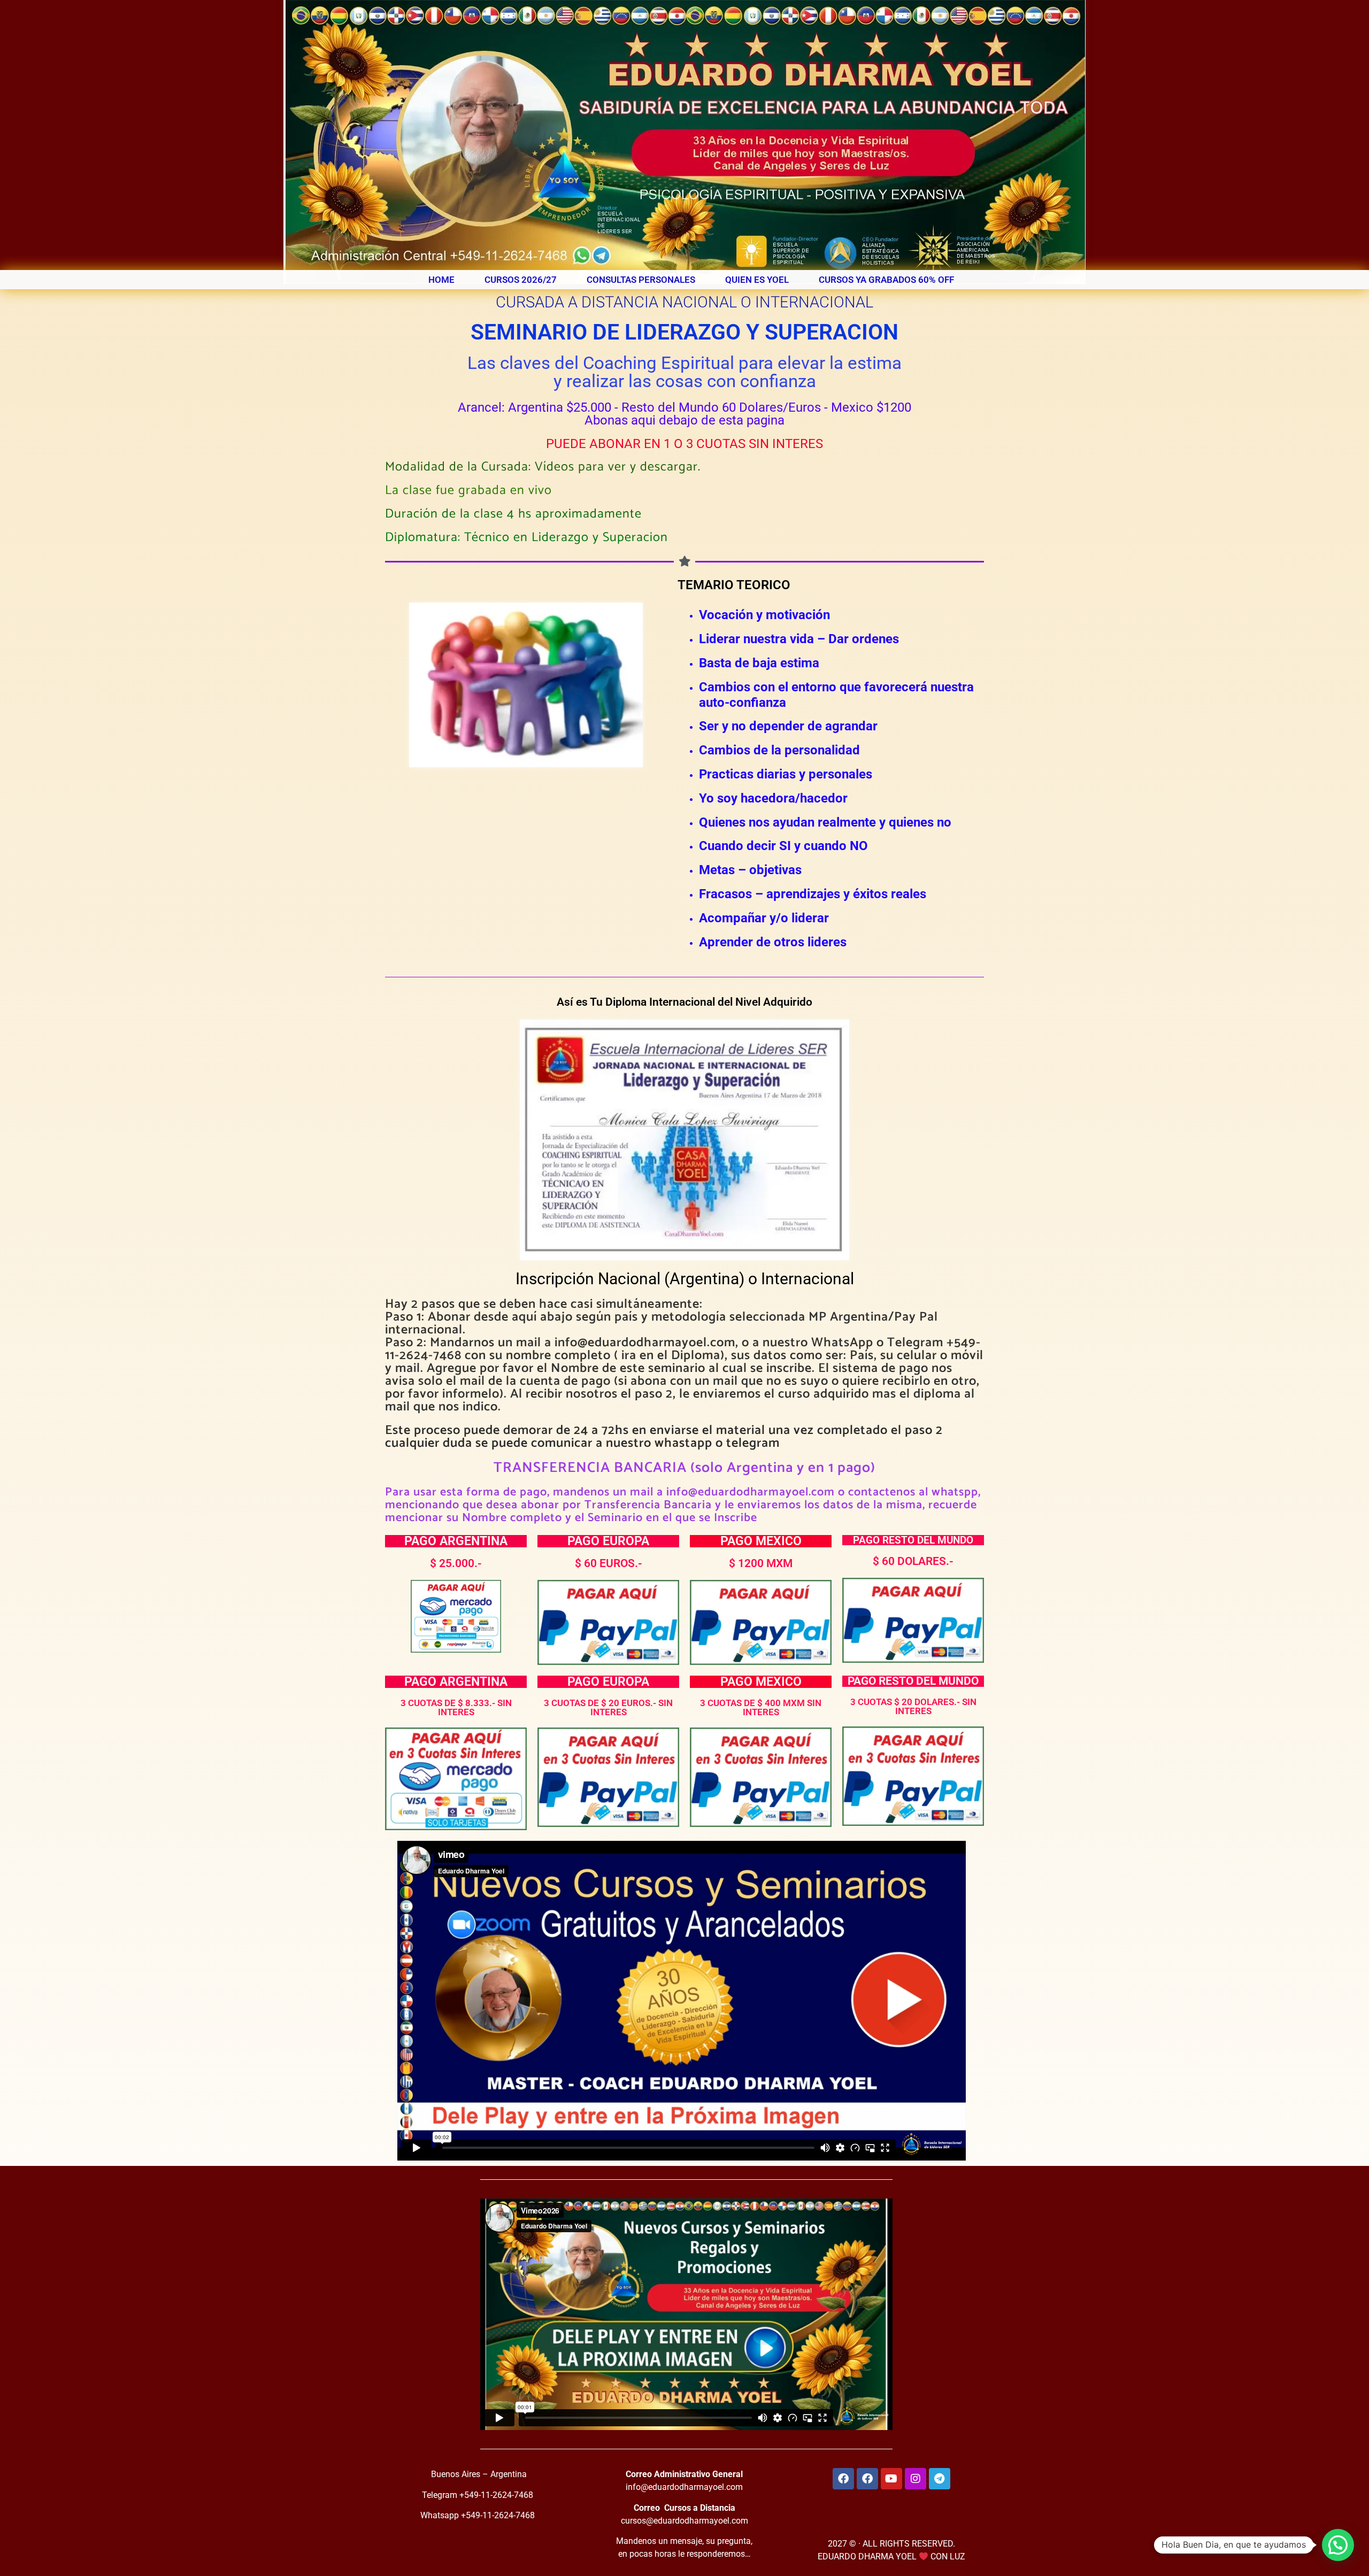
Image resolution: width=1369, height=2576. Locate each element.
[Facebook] (843, 2479)
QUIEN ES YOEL (757, 280)
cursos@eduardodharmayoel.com (684, 2521)
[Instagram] (916, 2479)
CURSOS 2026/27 (521, 280)
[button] (1338, 2545)
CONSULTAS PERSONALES (641, 280)
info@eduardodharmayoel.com (684, 2487)
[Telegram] (940, 2479)
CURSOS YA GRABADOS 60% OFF (886, 280)
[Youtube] (891, 2479)
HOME (441, 280)
